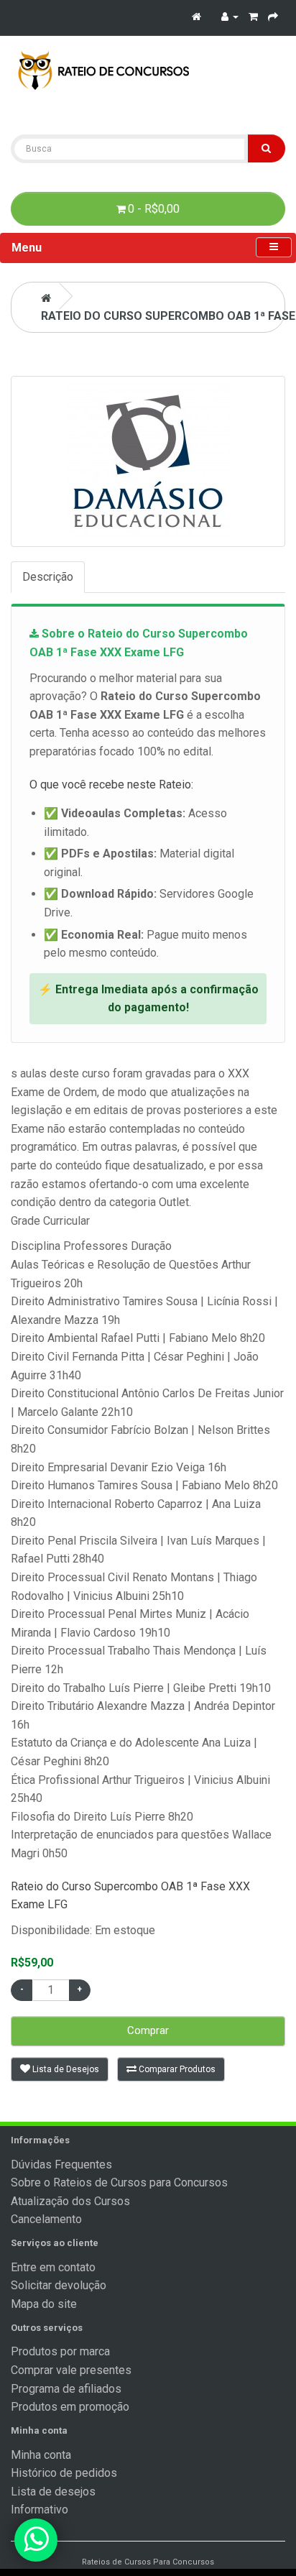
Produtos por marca (60, 2351)
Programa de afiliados (66, 2389)
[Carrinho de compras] (253, 16)
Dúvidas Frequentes (61, 2165)
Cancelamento (46, 2219)
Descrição (48, 577)
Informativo (40, 2510)
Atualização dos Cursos (70, 2201)
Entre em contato (53, 2267)
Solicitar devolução (59, 2285)
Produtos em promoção (70, 2407)
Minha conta (41, 2455)
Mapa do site (44, 2304)
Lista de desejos (53, 2492)
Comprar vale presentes (71, 2370)
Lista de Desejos (65, 2069)
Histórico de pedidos (64, 2473)
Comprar (148, 2030)
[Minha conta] (230, 16)
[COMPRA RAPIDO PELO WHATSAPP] (36, 2540)
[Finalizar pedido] (273, 16)
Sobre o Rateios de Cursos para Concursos (119, 2182)
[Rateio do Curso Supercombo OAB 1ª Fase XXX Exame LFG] (148, 461)
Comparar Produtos (176, 2069)
